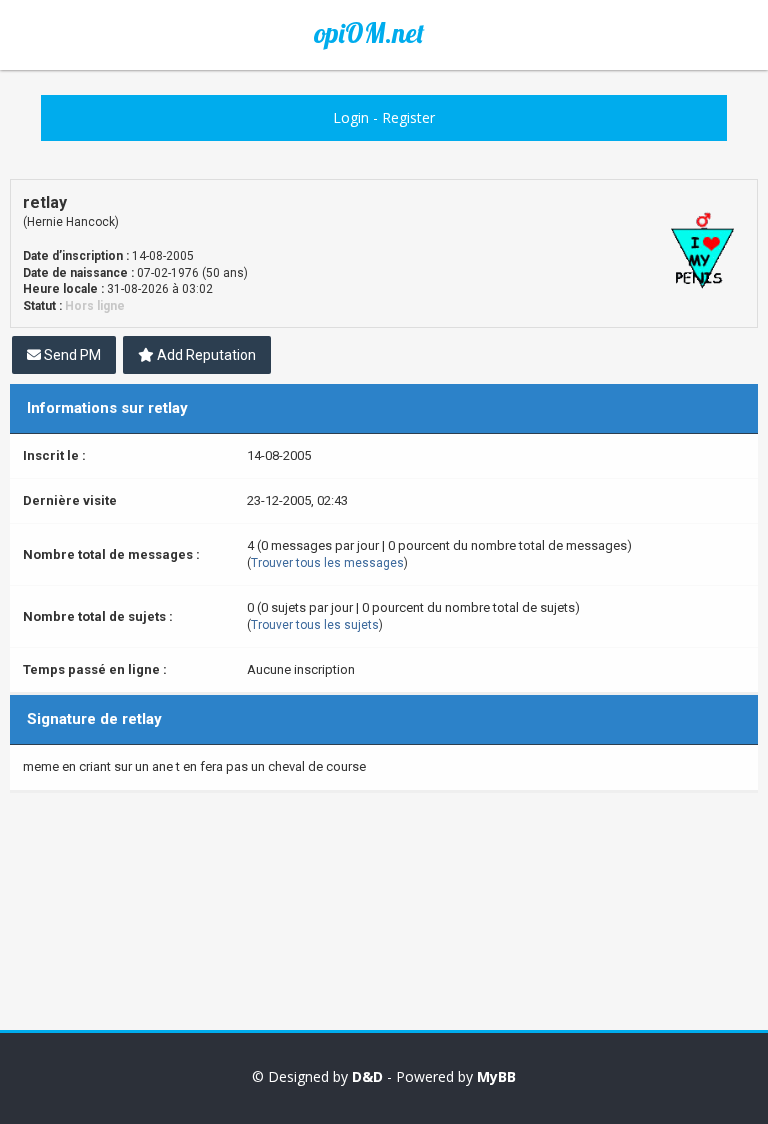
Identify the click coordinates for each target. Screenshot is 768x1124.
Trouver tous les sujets (315, 625)
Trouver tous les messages (327, 563)
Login (351, 117)
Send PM (71, 355)
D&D (367, 1076)
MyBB (496, 1076)
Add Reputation (205, 355)
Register (408, 117)
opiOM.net (369, 33)
